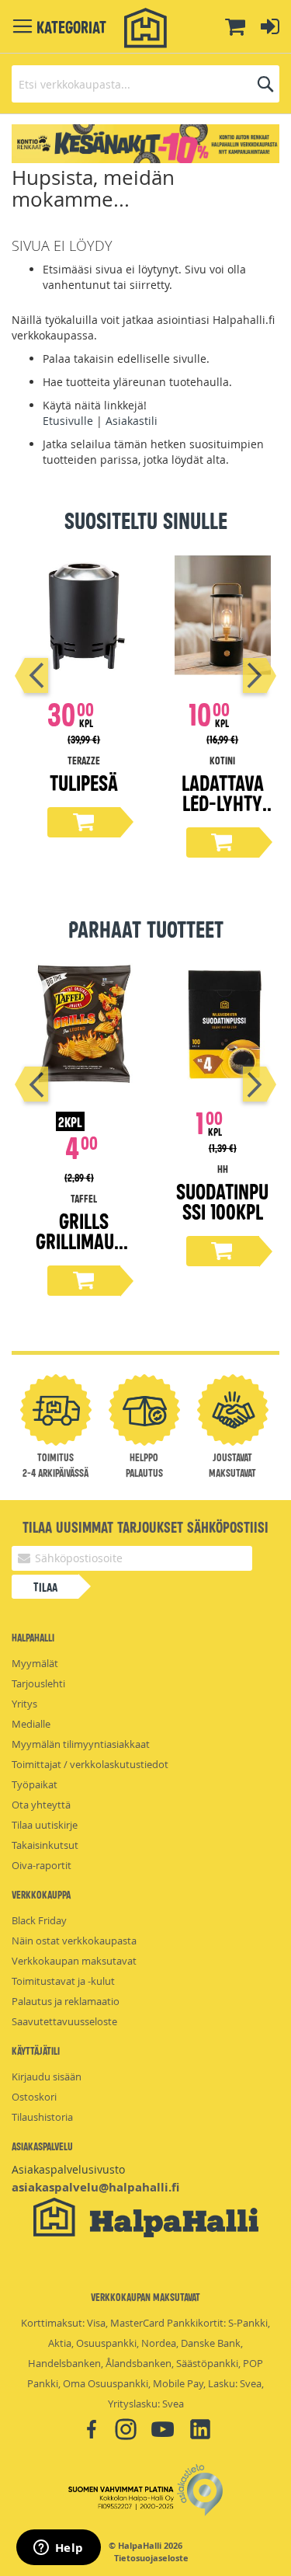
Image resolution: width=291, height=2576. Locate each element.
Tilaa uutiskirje (45, 1825)
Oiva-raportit (42, 1865)
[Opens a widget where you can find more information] (58, 2549)
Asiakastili (132, 421)
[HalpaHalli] (146, 28)
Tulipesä (84, 782)
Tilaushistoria (42, 2117)
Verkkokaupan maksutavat (74, 1961)
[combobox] (145, 84)
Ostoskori (34, 2097)
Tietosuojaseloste (151, 2558)
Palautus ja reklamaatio (66, 2001)
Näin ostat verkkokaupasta (74, 1941)
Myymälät (35, 1663)
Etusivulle (68, 421)
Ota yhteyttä (41, 1805)
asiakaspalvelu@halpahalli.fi (95, 2187)
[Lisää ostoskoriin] (84, 822)
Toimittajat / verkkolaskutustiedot (90, 1764)
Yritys (24, 1704)
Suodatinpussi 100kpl (222, 1201)
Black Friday (39, 1920)
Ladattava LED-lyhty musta (223, 802)
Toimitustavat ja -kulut (63, 1981)
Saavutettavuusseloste (64, 2021)
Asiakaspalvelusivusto (68, 2169)
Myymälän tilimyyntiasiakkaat (81, 1744)
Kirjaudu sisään (47, 2076)
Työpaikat (35, 1784)
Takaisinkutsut (45, 1845)
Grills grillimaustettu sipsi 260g (84, 1250)
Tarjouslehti (38, 1683)
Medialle (31, 1724)
